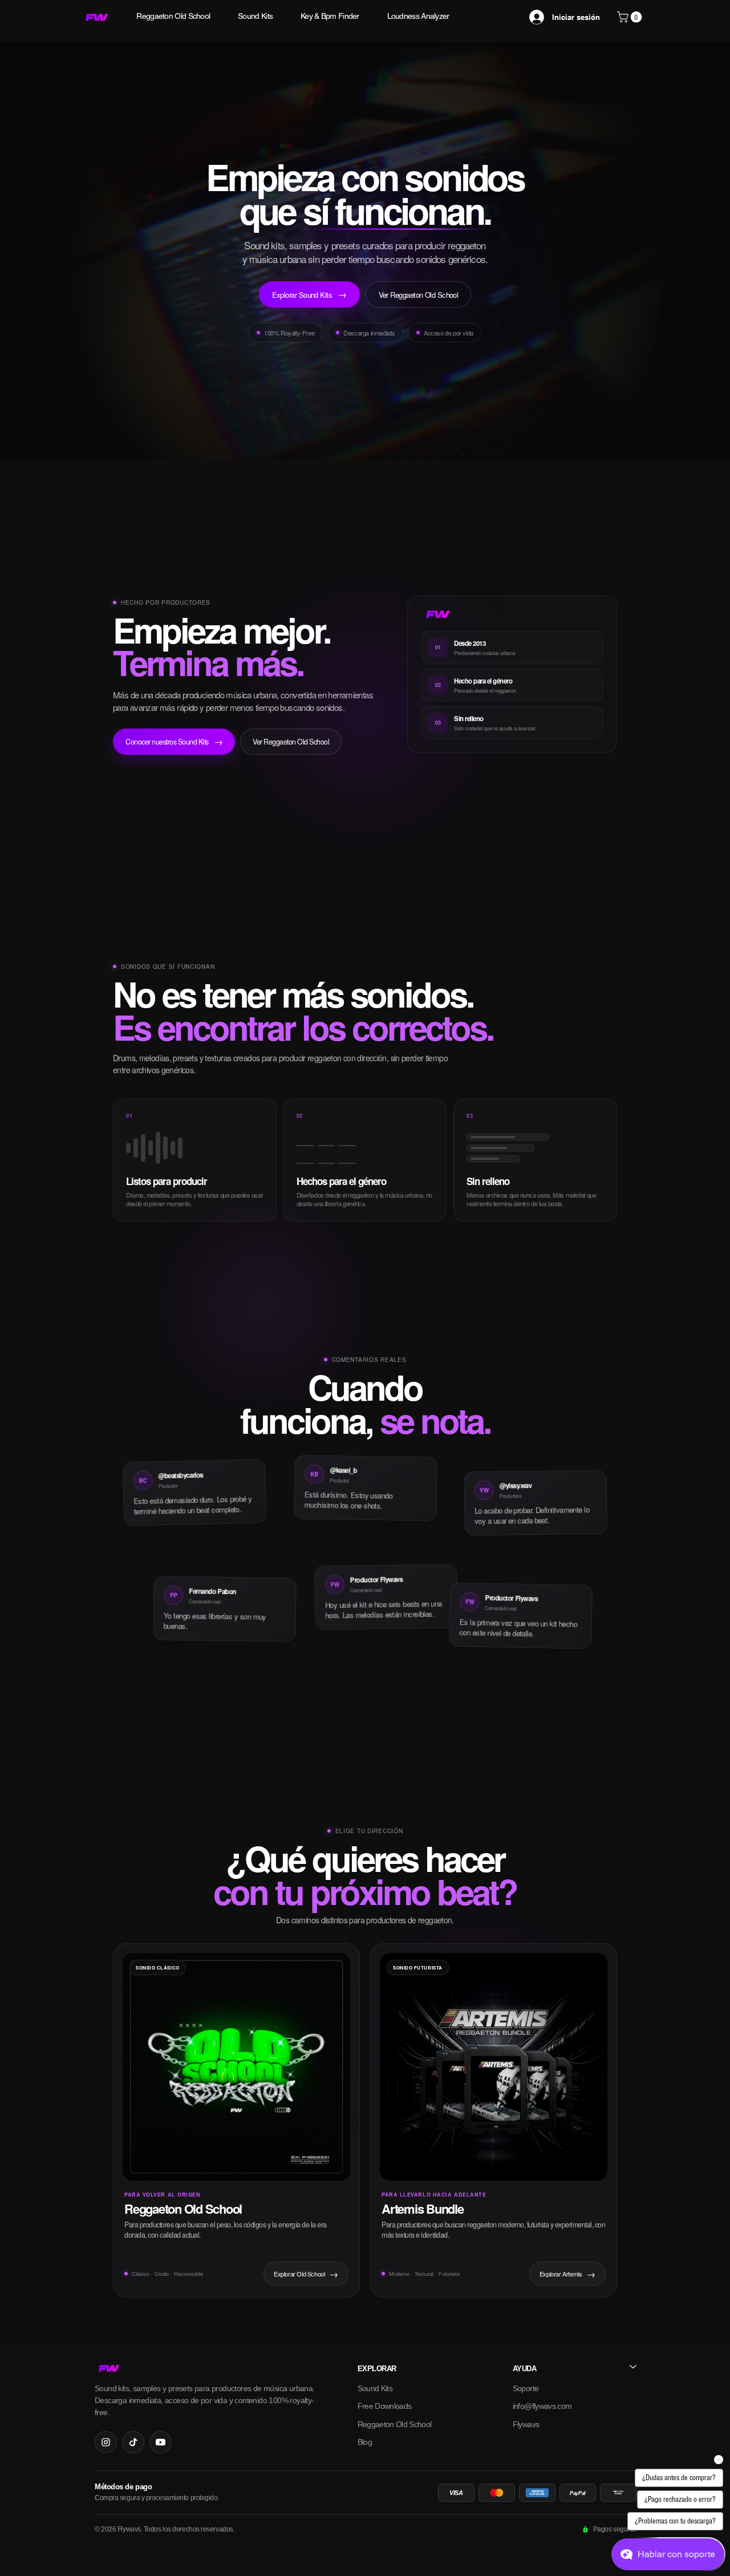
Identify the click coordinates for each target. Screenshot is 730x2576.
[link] (631, 17)
